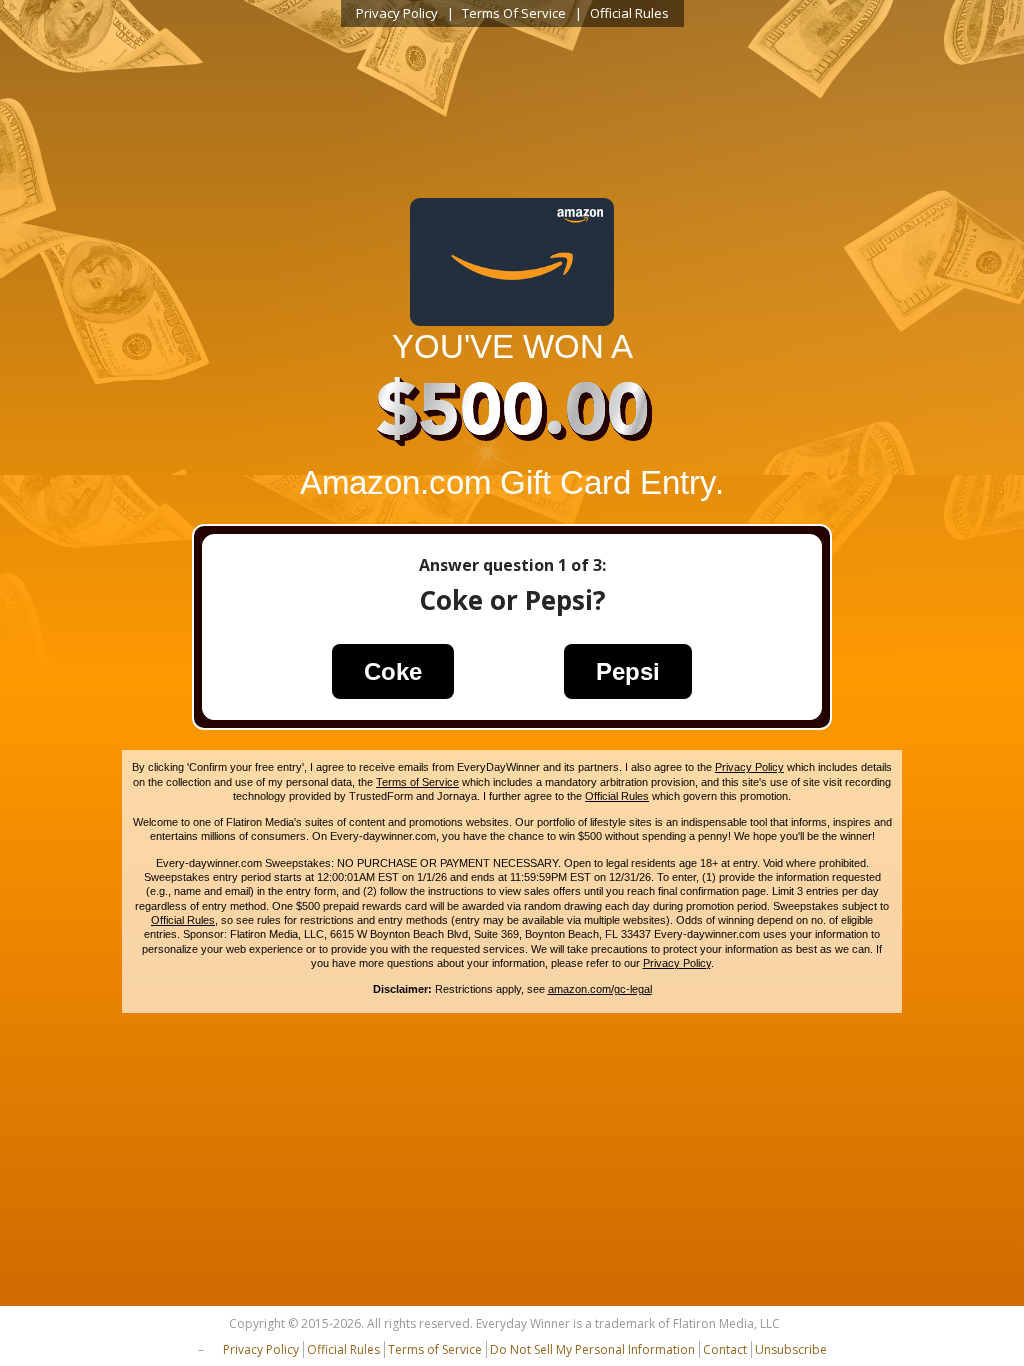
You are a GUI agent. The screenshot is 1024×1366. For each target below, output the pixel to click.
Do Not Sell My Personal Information (592, 1349)
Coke (393, 671)
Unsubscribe (791, 1349)
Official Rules (629, 13)
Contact (725, 1349)
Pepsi (628, 671)
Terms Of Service (514, 13)
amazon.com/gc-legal (600, 989)
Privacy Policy (397, 13)
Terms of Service (417, 782)
